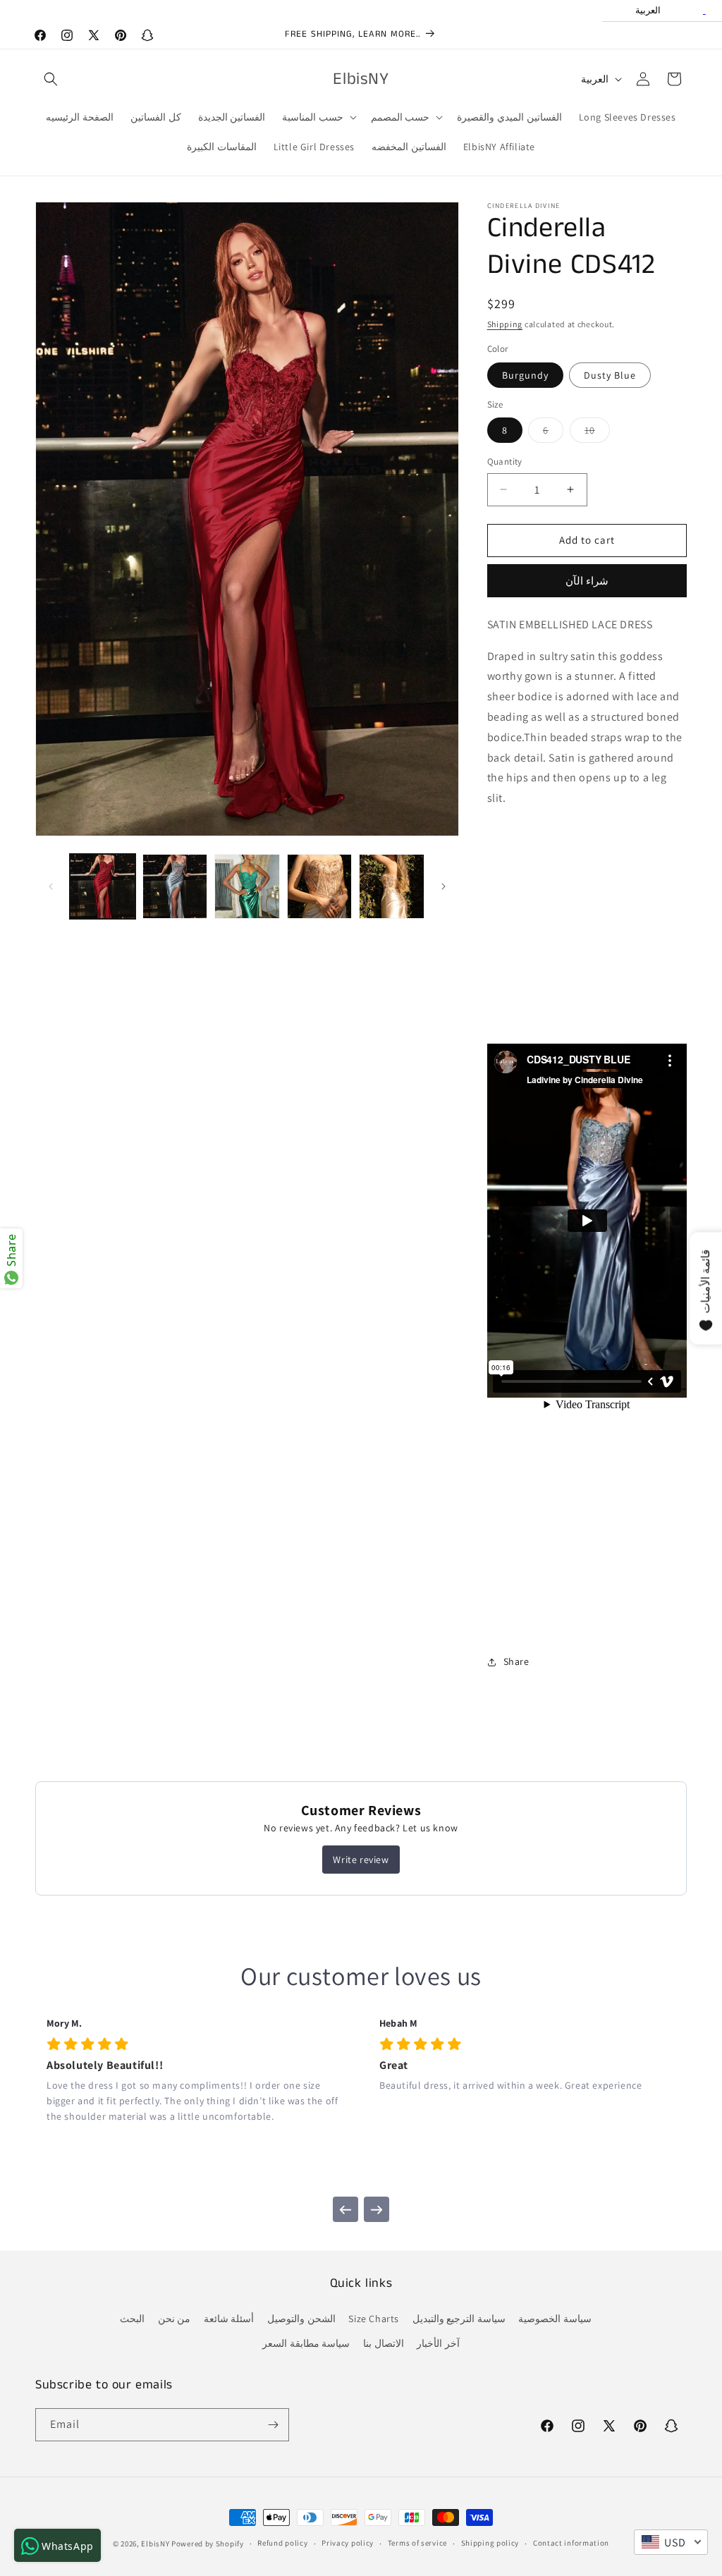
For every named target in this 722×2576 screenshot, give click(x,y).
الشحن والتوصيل (301, 2319)
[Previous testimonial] (345, 2209)
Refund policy (282, 2543)
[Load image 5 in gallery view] (392, 887)
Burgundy (525, 375)
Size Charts (374, 2319)
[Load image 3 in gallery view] (247, 887)
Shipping (505, 324)
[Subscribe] (273, 2425)
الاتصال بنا (384, 2343)
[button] (51, 79)
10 (597, 433)
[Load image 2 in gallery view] (175, 887)
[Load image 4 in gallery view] (320, 887)
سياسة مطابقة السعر (306, 2343)
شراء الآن (587, 581)
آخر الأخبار (438, 2343)
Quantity (505, 462)
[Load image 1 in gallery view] (103, 887)
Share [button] (516, 1661)
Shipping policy (490, 2543)
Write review (361, 1860)
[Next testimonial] (377, 2209)
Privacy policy (348, 2543)
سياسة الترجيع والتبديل (459, 2319)
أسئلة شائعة (229, 2319)
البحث (132, 2319)
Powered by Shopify (208, 2544)
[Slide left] (51, 886)
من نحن (175, 2319)
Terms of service (417, 2543)
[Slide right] (443, 886)
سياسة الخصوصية (555, 2319)
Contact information (571, 2543)
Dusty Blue (610, 375)
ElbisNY (155, 2544)
